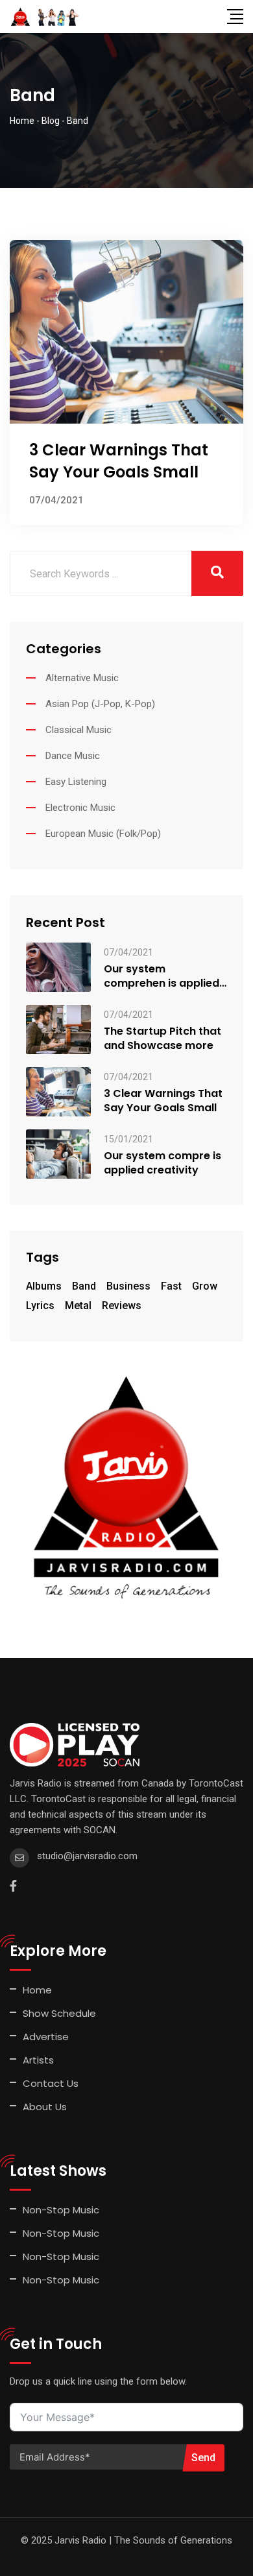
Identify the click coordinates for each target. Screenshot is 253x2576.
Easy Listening (76, 782)
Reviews (122, 1306)
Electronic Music (80, 808)
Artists (38, 2060)
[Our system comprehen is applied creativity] (58, 966)
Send (203, 2458)
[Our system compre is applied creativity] (58, 1153)
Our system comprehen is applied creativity (162, 976)
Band (84, 1286)
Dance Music (73, 756)
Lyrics (40, 1306)
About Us (45, 2107)
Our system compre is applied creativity (163, 1163)
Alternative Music (82, 678)
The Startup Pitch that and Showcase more (163, 1039)
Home (37, 1990)
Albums (44, 1286)
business (128, 1286)
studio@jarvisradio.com (87, 1856)
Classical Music (78, 730)
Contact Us (51, 2083)
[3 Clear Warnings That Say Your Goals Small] (58, 1091)
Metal (78, 1306)
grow (205, 1286)
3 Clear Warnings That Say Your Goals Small (119, 461)
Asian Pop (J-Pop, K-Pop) (100, 704)
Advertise (46, 2037)
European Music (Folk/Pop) (103, 834)
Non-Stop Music (61, 2210)
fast (171, 1286)
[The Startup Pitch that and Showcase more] (58, 1029)
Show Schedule (59, 2013)
